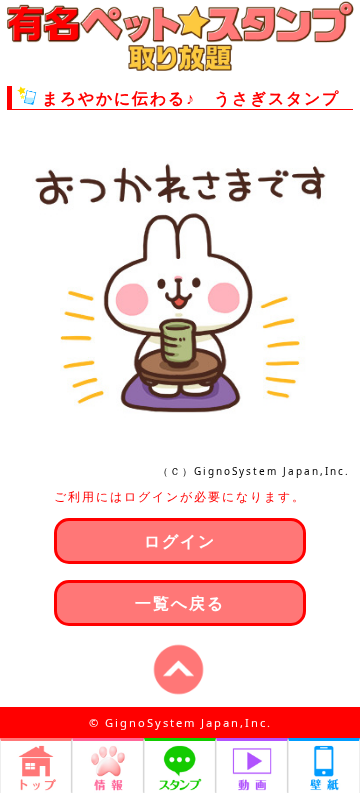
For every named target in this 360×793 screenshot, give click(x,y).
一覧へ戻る (180, 603)
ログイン (180, 541)
